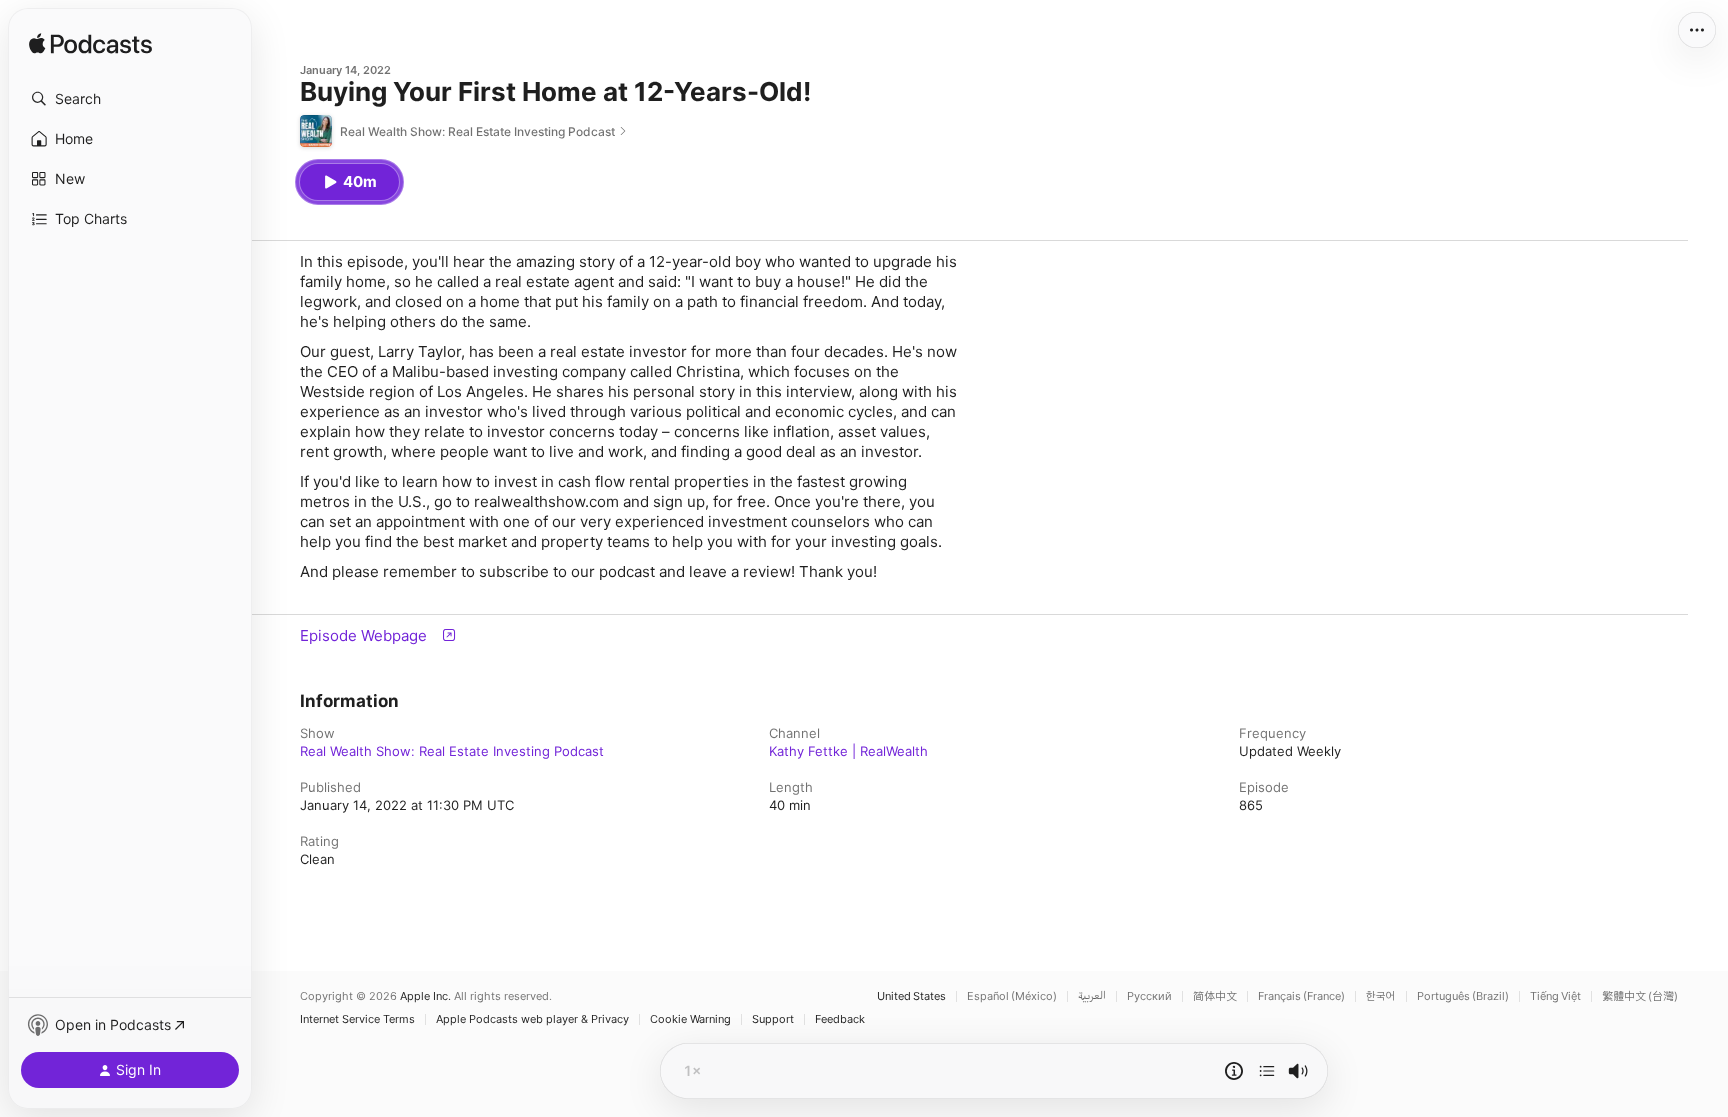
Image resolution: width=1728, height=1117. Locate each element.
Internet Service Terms (357, 1019)
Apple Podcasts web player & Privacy (532, 1019)
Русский (1149, 996)
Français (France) (1301, 996)
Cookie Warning (690, 1019)
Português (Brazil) (1463, 996)
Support (773, 1019)
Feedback (840, 1019)
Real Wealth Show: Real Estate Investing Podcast (452, 751)
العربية (1092, 996)
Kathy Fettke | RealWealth (848, 751)
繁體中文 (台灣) (1640, 996)
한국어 (1381, 996)
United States (911, 996)
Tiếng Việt (1555, 996)
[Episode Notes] (1234, 1071)
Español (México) (1012, 996)
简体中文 (1215, 996)
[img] (90, 45)
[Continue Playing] (1267, 1071)
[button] (130, 99)
